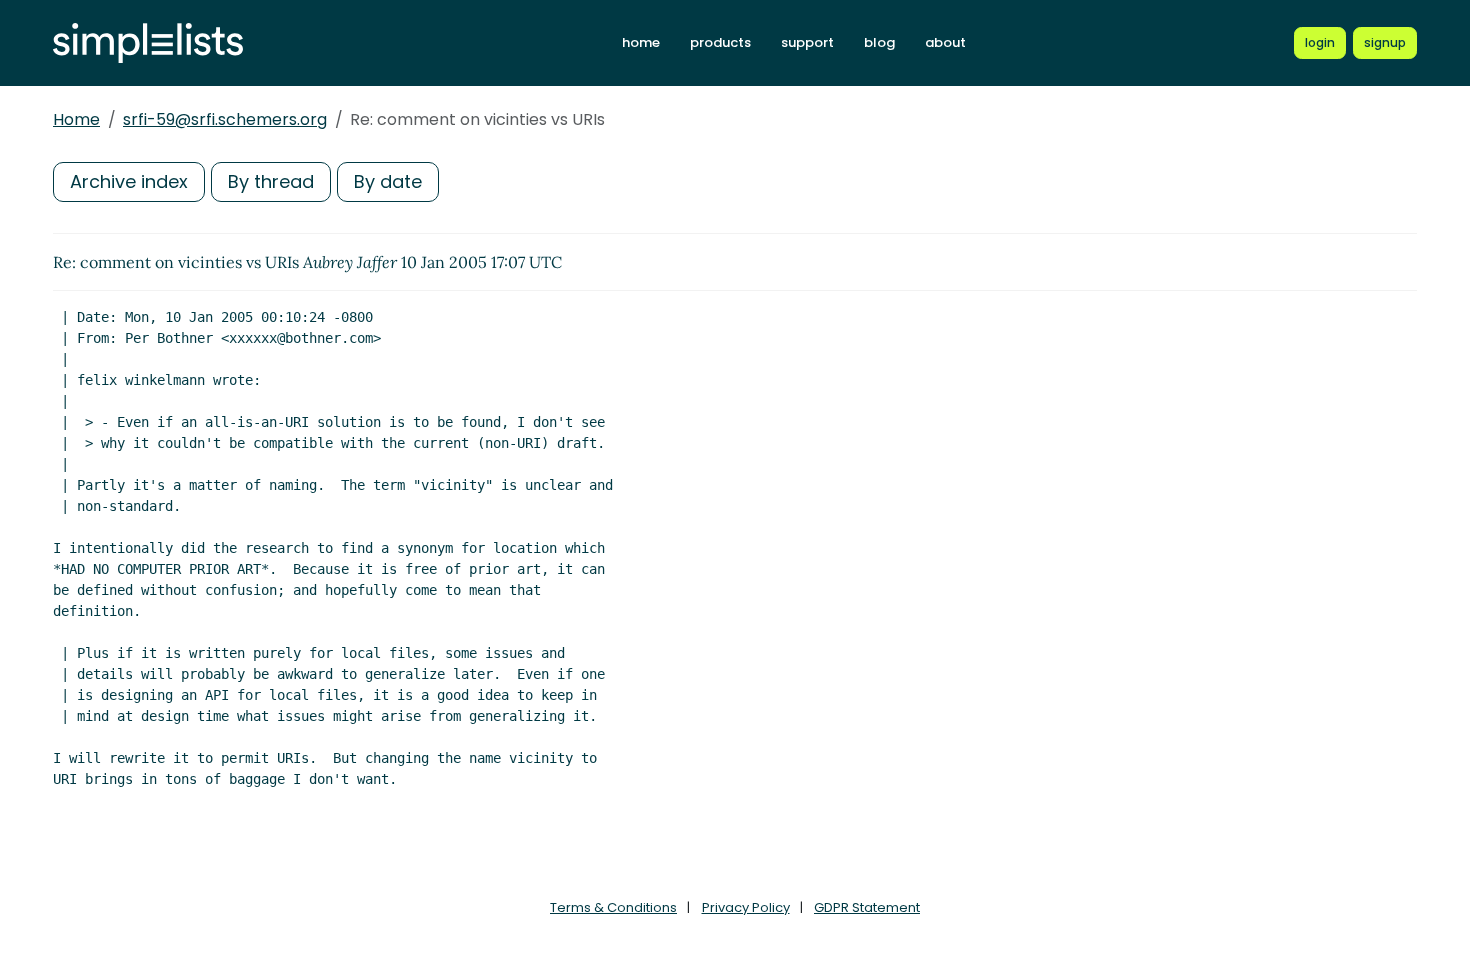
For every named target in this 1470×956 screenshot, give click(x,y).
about (945, 42)
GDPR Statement (867, 907)
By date (388, 181)
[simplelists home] (148, 43)
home (641, 42)
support (807, 42)
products (720, 42)
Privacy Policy (746, 907)
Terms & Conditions (613, 907)
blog (879, 42)
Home (76, 119)
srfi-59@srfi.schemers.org (225, 119)
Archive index (129, 181)
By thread (271, 181)
